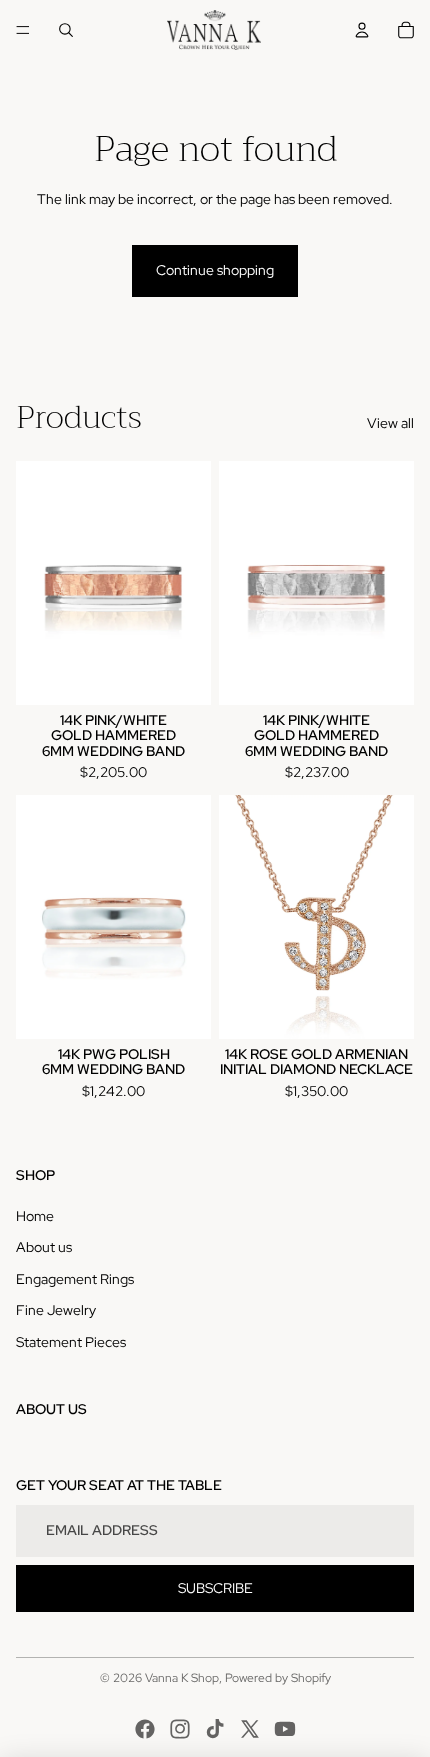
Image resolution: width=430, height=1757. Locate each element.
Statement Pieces (71, 1342)
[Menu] (23, 30)
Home (35, 1216)
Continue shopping (215, 270)
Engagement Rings (75, 1279)
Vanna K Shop (182, 1678)
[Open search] (66, 30)
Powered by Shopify (278, 1678)
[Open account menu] (362, 30)
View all (390, 423)
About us (44, 1247)
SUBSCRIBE (215, 1588)
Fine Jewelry (56, 1310)
